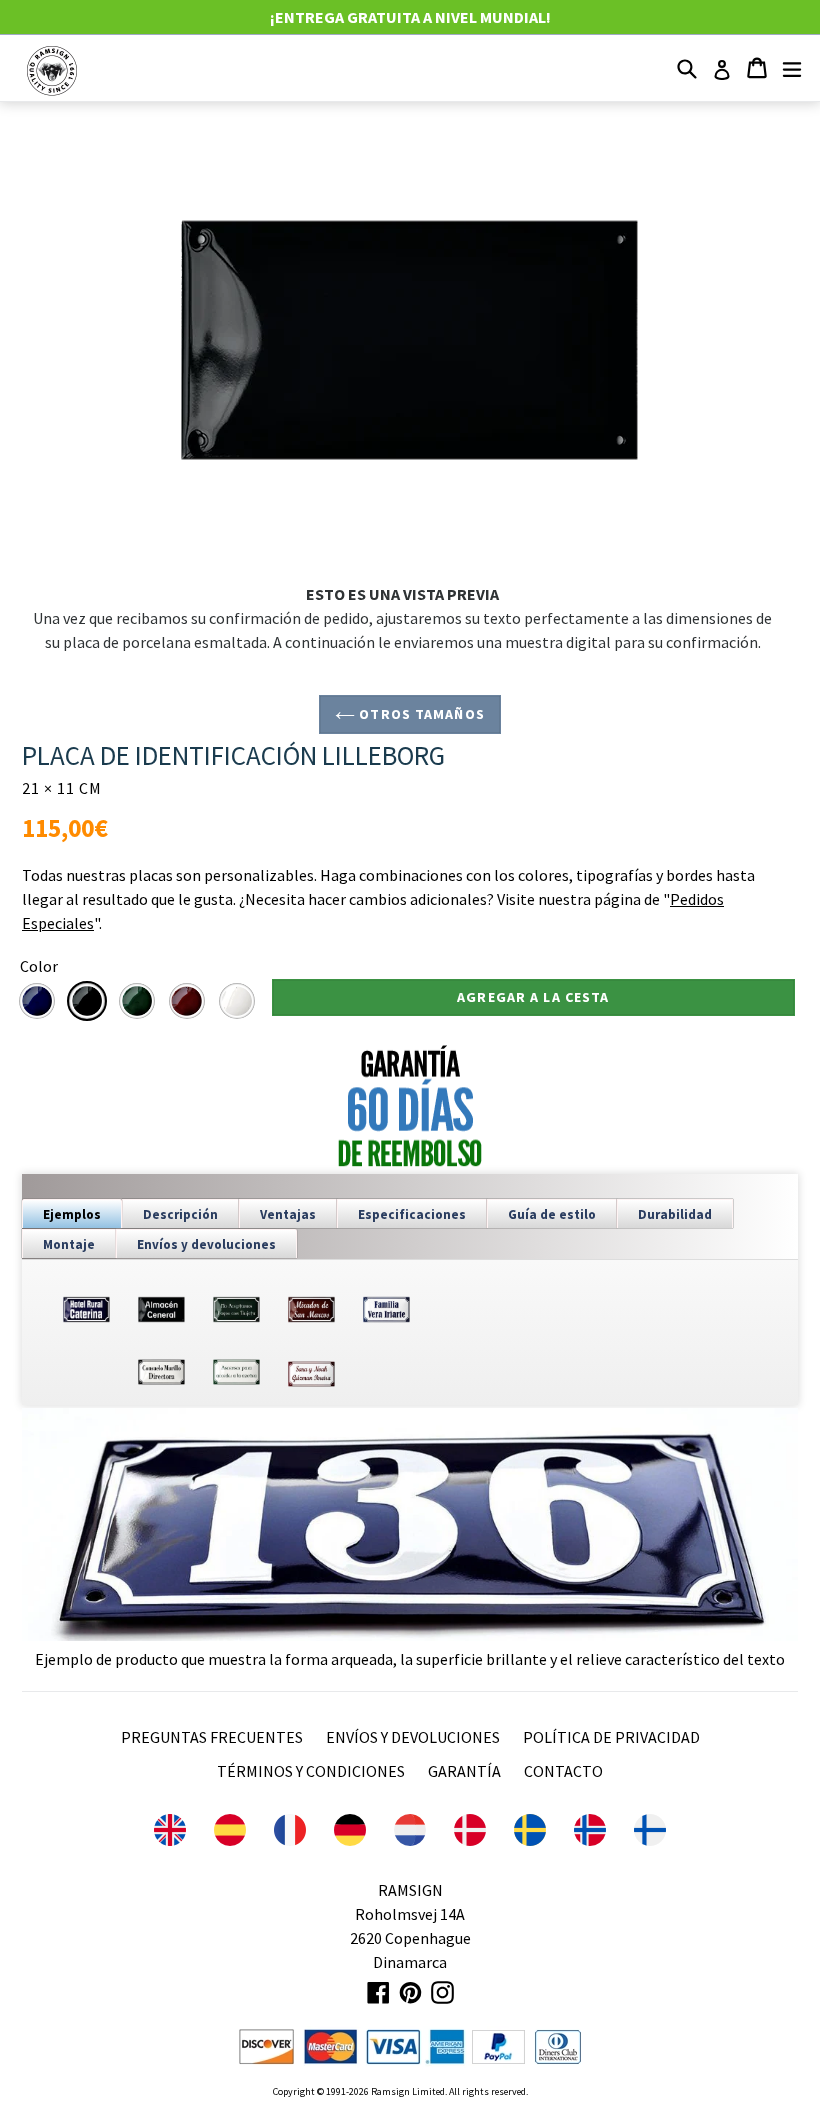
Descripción (180, 1214)
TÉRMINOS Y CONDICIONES (311, 1771)
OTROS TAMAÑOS (420, 714)
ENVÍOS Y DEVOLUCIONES (413, 1737)
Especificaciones (412, 1214)
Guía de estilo (552, 1214)
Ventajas (288, 1214)
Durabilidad (675, 1214)
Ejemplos (72, 1214)
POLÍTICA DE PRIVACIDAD (611, 1737)
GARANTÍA (464, 1771)
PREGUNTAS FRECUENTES (212, 1737)
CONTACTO (563, 1771)
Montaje (69, 1244)
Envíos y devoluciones (206, 1244)
